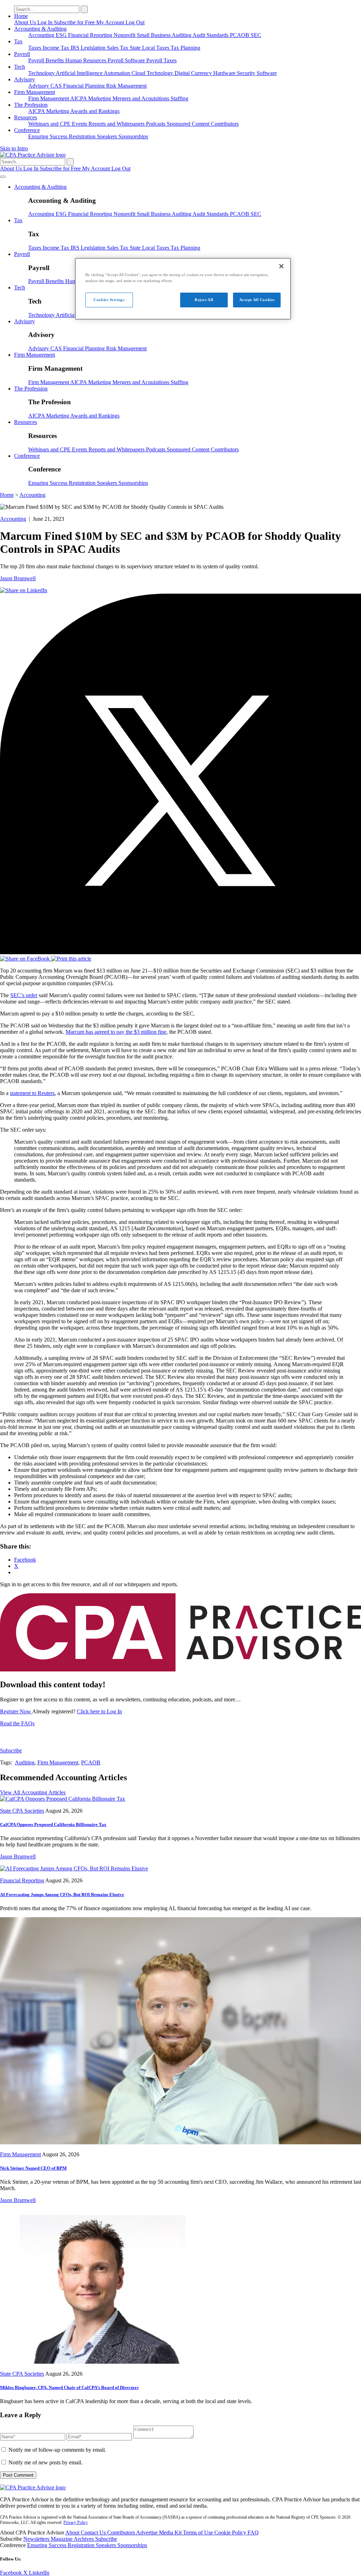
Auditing (182, 35)
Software (267, 73)
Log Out (135, 22)
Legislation (94, 48)
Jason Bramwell (18, 578)
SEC (256, 35)
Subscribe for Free (75, 22)
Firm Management (35, 92)
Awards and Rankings (95, 111)
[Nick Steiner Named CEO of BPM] (180, 2142)
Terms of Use (199, 2533)
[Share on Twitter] (180, 952)
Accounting (42, 35)
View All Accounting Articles (33, 1792)
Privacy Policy (76, 2522)
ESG (62, 35)
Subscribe (11, 1750)
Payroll (22, 54)
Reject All (204, 300)
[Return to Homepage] (33, 2487)
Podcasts (156, 124)
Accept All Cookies (257, 300)
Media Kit (171, 2533)
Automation (118, 73)
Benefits (55, 60)
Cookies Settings (109, 300)
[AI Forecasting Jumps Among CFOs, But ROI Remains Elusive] (74, 1868)
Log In (46, 22)
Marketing (100, 98)
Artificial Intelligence (80, 73)
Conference (27, 130)
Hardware (225, 73)
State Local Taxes (150, 48)
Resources (26, 117)
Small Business (154, 35)
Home (21, 16)
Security (247, 73)
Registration (83, 136)
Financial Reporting (91, 35)
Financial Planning (85, 86)
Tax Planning (185, 48)
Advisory (25, 79)
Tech (20, 67)
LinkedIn (39, 2573)
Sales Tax (118, 48)
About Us (26, 22)
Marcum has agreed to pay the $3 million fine (116, 1032)
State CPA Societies (22, 1811)
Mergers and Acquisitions (142, 98)
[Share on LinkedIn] (24, 590)
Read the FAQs (17, 1723)
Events (80, 124)
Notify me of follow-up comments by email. (57, 2450)
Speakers (108, 136)
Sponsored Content (189, 124)
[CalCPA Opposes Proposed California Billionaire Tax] (63, 1799)
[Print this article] (71, 959)
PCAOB (240, 35)
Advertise (148, 2533)
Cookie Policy (231, 2533)
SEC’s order (24, 995)
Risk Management (126, 86)
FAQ (253, 2533)
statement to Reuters (32, 1093)
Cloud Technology (153, 73)
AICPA (79, 98)
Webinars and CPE (50, 124)
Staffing (179, 98)
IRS (76, 48)
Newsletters (37, 2539)
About (73, 2533)
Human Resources (86, 60)
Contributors (225, 124)
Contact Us (94, 2533)
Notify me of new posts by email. (45, 2462)
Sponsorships (133, 136)
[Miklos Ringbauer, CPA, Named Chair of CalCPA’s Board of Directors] (97, 2362)
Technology (42, 73)
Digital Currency (194, 73)
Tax (18, 41)
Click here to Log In (99, 1711)
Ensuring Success (48, 136)
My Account (111, 22)
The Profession (31, 105)
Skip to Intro (14, 148)
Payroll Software (127, 60)
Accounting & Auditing (40, 29)
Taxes (35, 48)
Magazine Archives (73, 2539)
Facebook (12, 2573)
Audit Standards (211, 35)
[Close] (281, 266)
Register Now (16, 1711)
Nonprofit (125, 35)
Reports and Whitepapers (117, 124)
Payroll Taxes (161, 60)
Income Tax (57, 48)
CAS (57, 86)
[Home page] (33, 155)
